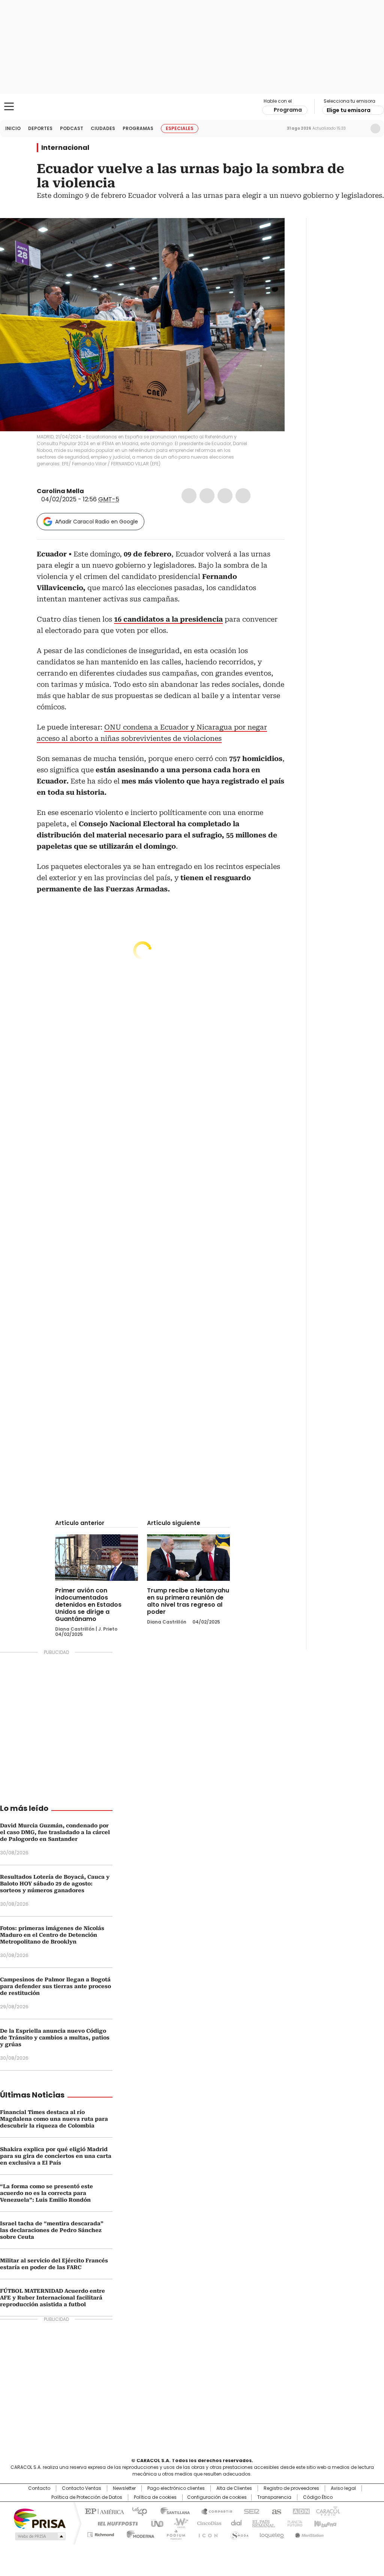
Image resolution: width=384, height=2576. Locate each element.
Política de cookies (155, 2497)
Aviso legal (343, 2488)
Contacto (39, 2488)
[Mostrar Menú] (9, 106)
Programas (138, 128)
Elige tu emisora (349, 110)
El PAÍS (103, 2511)
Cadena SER (249, 2511)
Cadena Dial (234, 2523)
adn (300, 2511)
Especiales (180, 128)
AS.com (275, 2511)
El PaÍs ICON (206, 2533)
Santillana (172, 2511)
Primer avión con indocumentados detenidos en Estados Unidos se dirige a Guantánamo (88, 1605)
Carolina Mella (60, 491)
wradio (177, 2523)
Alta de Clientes (234, 2488)
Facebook (189, 496)
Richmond (101, 2533)
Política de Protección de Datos (87, 2497)
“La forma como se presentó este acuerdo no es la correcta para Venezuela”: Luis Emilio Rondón (46, 2193)
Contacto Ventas (82, 2488)
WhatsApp (243, 496)
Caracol (327, 2511)
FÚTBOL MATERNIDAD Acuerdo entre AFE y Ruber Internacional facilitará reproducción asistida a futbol (52, 2298)
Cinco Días (207, 2523)
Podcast (72, 128)
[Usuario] (375, 129)
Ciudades (103, 128)
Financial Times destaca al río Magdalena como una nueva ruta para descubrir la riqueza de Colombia (54, 2119)
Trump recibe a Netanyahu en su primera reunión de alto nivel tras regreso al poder (188, 1601)
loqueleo (271, 2533)
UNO (154, 2523)
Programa (288, 110)
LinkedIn (225, 496)
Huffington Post (115, 2523)
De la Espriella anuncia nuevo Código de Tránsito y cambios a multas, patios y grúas (55, 2038)
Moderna (139, 2533)
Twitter (207, 496)
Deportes (40, 128)
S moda (238, 2533)
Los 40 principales (137, 2511)
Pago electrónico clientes (176, 2488)
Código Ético (318, 2497)
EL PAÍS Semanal (261, 2523)
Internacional (65, 148)
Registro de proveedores (291, 2488)
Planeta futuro (293, 2523)
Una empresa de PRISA (40, 2518)
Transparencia (274, 2497)
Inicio (13, 128)
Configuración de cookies (217, 2497)
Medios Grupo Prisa (40, 2536)
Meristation (308, 2533)
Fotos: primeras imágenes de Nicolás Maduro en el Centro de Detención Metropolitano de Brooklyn (52, 1935)
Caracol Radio (192, 107)
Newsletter (360, 129)
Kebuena (324, 2523)
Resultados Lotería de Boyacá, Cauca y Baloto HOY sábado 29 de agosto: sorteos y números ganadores (55, 1884)
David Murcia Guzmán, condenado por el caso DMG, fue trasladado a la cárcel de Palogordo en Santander (55, 1832)
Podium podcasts (174, 2533)
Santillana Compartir (213, 2511)
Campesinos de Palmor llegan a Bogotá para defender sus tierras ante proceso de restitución (55, 1986)
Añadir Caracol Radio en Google (97, 522)
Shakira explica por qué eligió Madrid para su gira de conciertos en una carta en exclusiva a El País (56, 2156)
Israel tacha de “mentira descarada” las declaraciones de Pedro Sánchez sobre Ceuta (52, 2230)
